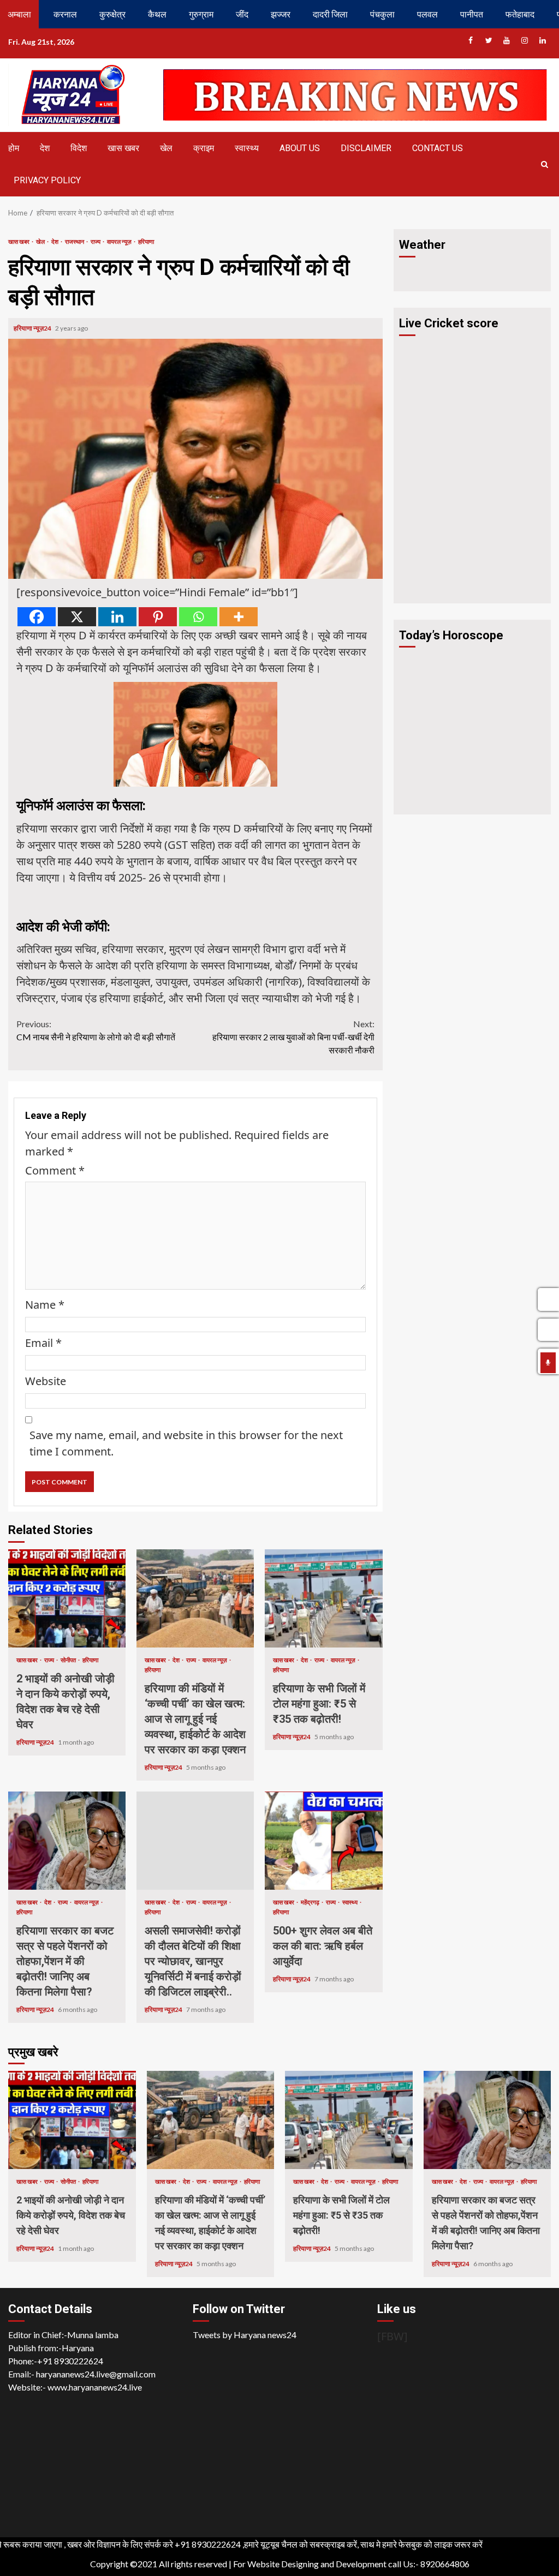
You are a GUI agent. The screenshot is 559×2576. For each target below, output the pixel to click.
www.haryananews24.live (95, 2387)
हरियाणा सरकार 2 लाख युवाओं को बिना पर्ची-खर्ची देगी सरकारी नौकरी (293, 1037)
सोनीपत (69, 1660)
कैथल (157, 14)
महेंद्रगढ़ (311, 1902)
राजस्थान (75, 241)
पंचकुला (382, 14)
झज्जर (281, 14)
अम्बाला (19, 14)
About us (300, 148)
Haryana (78, 2348)
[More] (239, 617)
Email (43, 1343)
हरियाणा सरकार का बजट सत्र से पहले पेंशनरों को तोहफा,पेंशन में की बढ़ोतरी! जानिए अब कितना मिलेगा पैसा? (67, 1841)
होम (14, 148)
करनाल (65, 14)
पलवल (427, 14)
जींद (242, 14)
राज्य (96, 241)
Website (46, 1381)
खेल (166, 148)
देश (45, 148)
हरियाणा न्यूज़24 (33, 328)
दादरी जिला (330, 14)
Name (45, 1305)
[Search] (544, 164)
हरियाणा (146, 241)
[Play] (548, 1363)
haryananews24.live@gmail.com (96, 2374)
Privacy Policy (47, 180)
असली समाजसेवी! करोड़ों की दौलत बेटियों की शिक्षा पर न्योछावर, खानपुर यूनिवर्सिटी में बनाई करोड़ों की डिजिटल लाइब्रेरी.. (195, 1841)
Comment (55, 1170)
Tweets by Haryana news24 (245, 2335)
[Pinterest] (158, 617)
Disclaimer (366, 148)
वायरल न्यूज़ (120, 241)
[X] (77, 617)
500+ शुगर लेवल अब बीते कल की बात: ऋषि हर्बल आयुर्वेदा (323, 1841)
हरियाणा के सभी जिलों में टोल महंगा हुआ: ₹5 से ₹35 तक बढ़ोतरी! (323, 1598)
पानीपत (472, 14)
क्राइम (204, 148)
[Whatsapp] (198, 617)
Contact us (438, 148)
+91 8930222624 (70, 2361)
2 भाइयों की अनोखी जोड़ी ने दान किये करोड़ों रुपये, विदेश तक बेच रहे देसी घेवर (67, 1598)
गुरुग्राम (201, 14)
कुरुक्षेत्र (112, 14)
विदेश (79, 148)
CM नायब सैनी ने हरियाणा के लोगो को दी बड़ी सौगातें (96, 1030)
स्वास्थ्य (247, 148)
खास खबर (123, 148)
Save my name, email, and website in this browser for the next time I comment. (186, 1443)
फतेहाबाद (520, 14)
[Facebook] (37, 617)
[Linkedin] (117, 617)
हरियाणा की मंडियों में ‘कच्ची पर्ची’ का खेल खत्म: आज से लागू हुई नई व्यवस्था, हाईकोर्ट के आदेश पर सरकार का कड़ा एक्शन (195, 1598)
